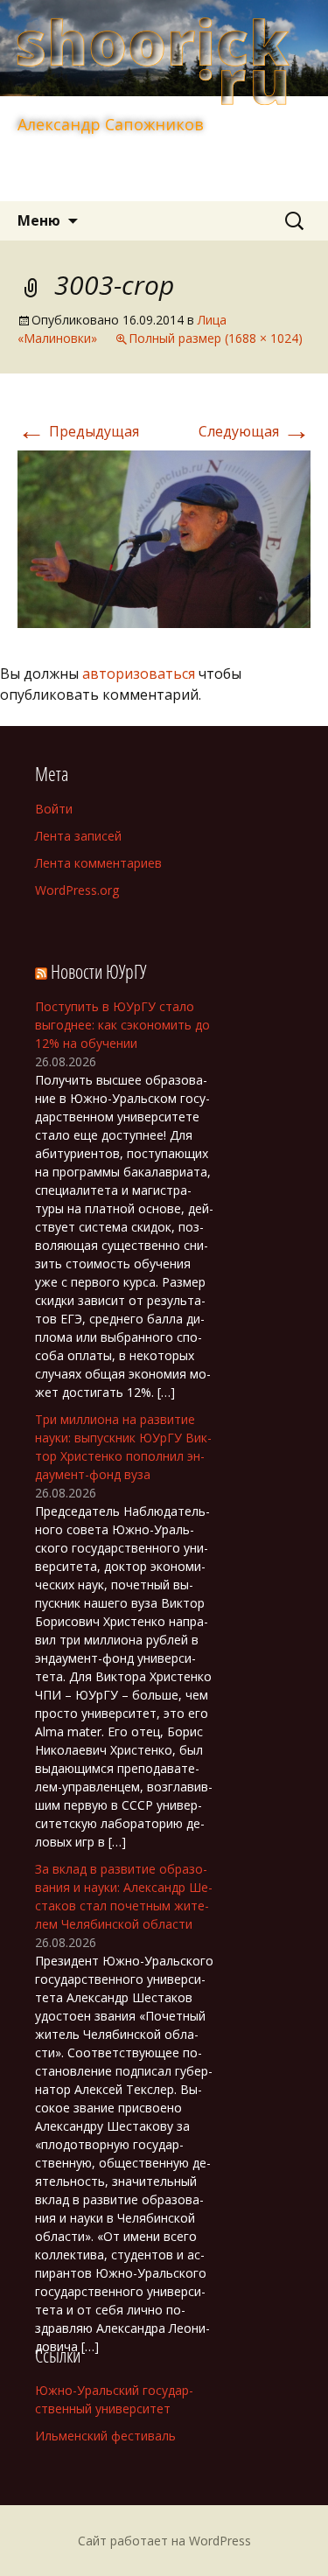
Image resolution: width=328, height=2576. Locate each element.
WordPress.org (77, 890)
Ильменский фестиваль (105, 2436)
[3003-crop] (164, 538)
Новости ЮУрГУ (98, 971)
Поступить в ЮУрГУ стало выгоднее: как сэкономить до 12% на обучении (122, 1025)
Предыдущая (78, 431)
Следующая (255, 431)
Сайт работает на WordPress (164, 2541)
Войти (54, 809)
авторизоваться (139, 674)
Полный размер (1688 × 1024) (216, 338)
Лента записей (78, 836)
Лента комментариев (98, 863)
